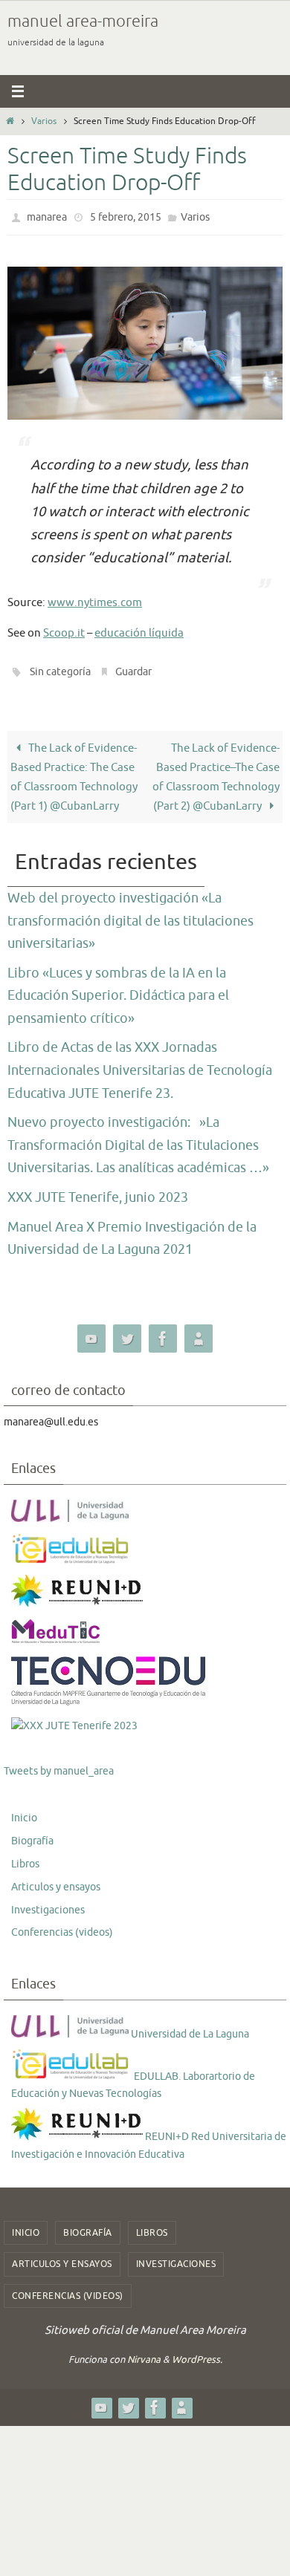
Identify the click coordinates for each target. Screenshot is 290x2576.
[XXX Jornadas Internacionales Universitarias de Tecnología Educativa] (74, 1720)
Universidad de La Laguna (189, 2027)
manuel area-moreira (83, 22)
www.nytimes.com (95, 599)
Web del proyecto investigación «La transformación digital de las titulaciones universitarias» (130, 914)
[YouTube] (91, 1332)
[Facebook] (163, 1332)
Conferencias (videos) (62, 1926)
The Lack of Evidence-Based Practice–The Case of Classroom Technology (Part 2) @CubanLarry (216, 770)
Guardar (133, 667)
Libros (25, 1857)
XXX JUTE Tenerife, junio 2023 (98, 1191)
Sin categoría (60, 667)
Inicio (24, 1811)
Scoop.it (64, 630)
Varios (44, 121)
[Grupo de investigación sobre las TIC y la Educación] (71, 1554)
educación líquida (139, 630)
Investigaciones (48, 1903)
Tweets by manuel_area (59, 1764)
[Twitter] (127, 1332)
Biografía (32, 1834)
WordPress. (197, 2353)
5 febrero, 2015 (126, 216)
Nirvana (144, 2353)
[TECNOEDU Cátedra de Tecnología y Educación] (109, 1697)
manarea (47, 216)
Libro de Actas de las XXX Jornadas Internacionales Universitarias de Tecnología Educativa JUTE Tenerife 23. (140, 1063)
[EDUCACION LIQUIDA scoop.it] (199, 1332)
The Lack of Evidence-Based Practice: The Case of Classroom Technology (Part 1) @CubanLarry (74, 770)
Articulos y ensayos (56, 1880)
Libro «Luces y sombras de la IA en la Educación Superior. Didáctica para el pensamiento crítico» (118, 989)
